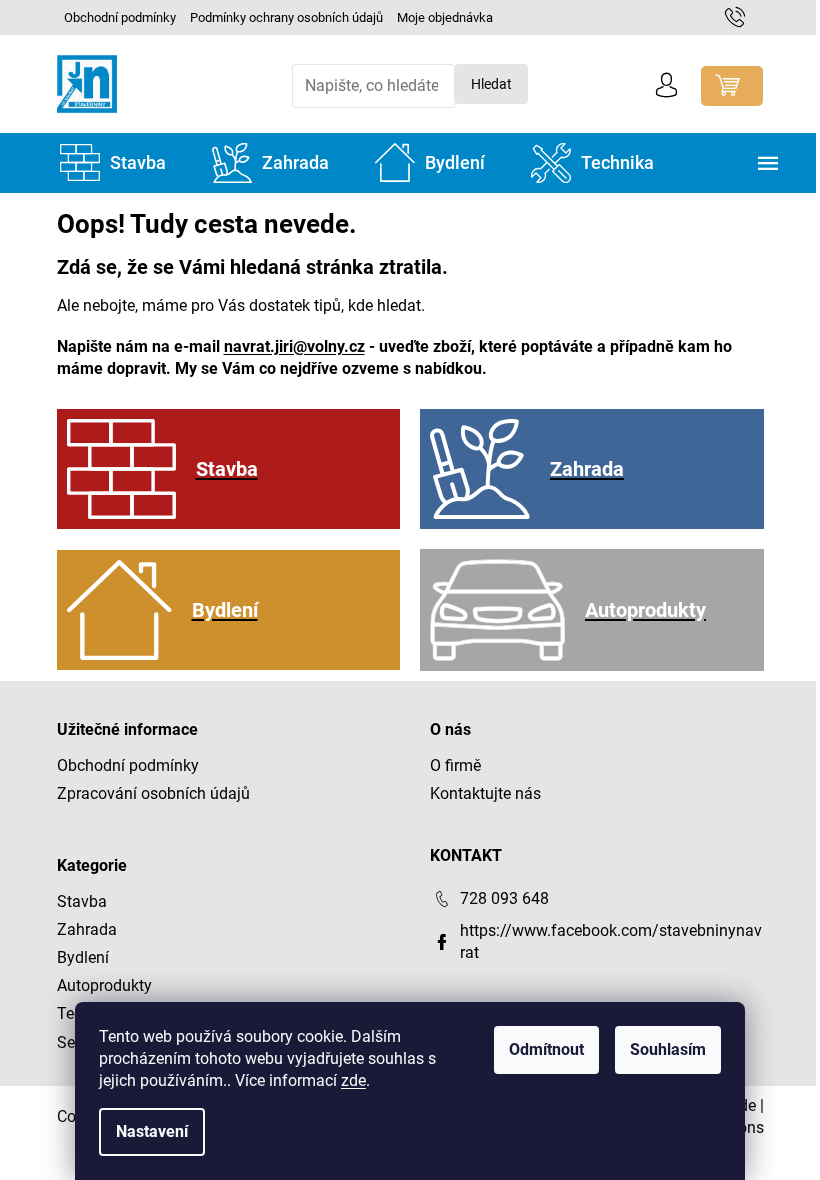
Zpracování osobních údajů (153, 793)
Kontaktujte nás (485, 793)
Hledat (491, 84)
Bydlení (83, 957)
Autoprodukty (104, 985)
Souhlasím (668, 1049)
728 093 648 (504, 898)
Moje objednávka (445, 17)
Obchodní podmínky (120, 17)
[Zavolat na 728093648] (744, 16)
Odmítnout (546, 1049)
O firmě (455, 765)
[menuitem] (113, 163)
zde (353, 1080)
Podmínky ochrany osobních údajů (286, 17)
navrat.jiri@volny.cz (294, 346)
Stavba (82, 901)
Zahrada (87, 929)
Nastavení (152, 1131)
